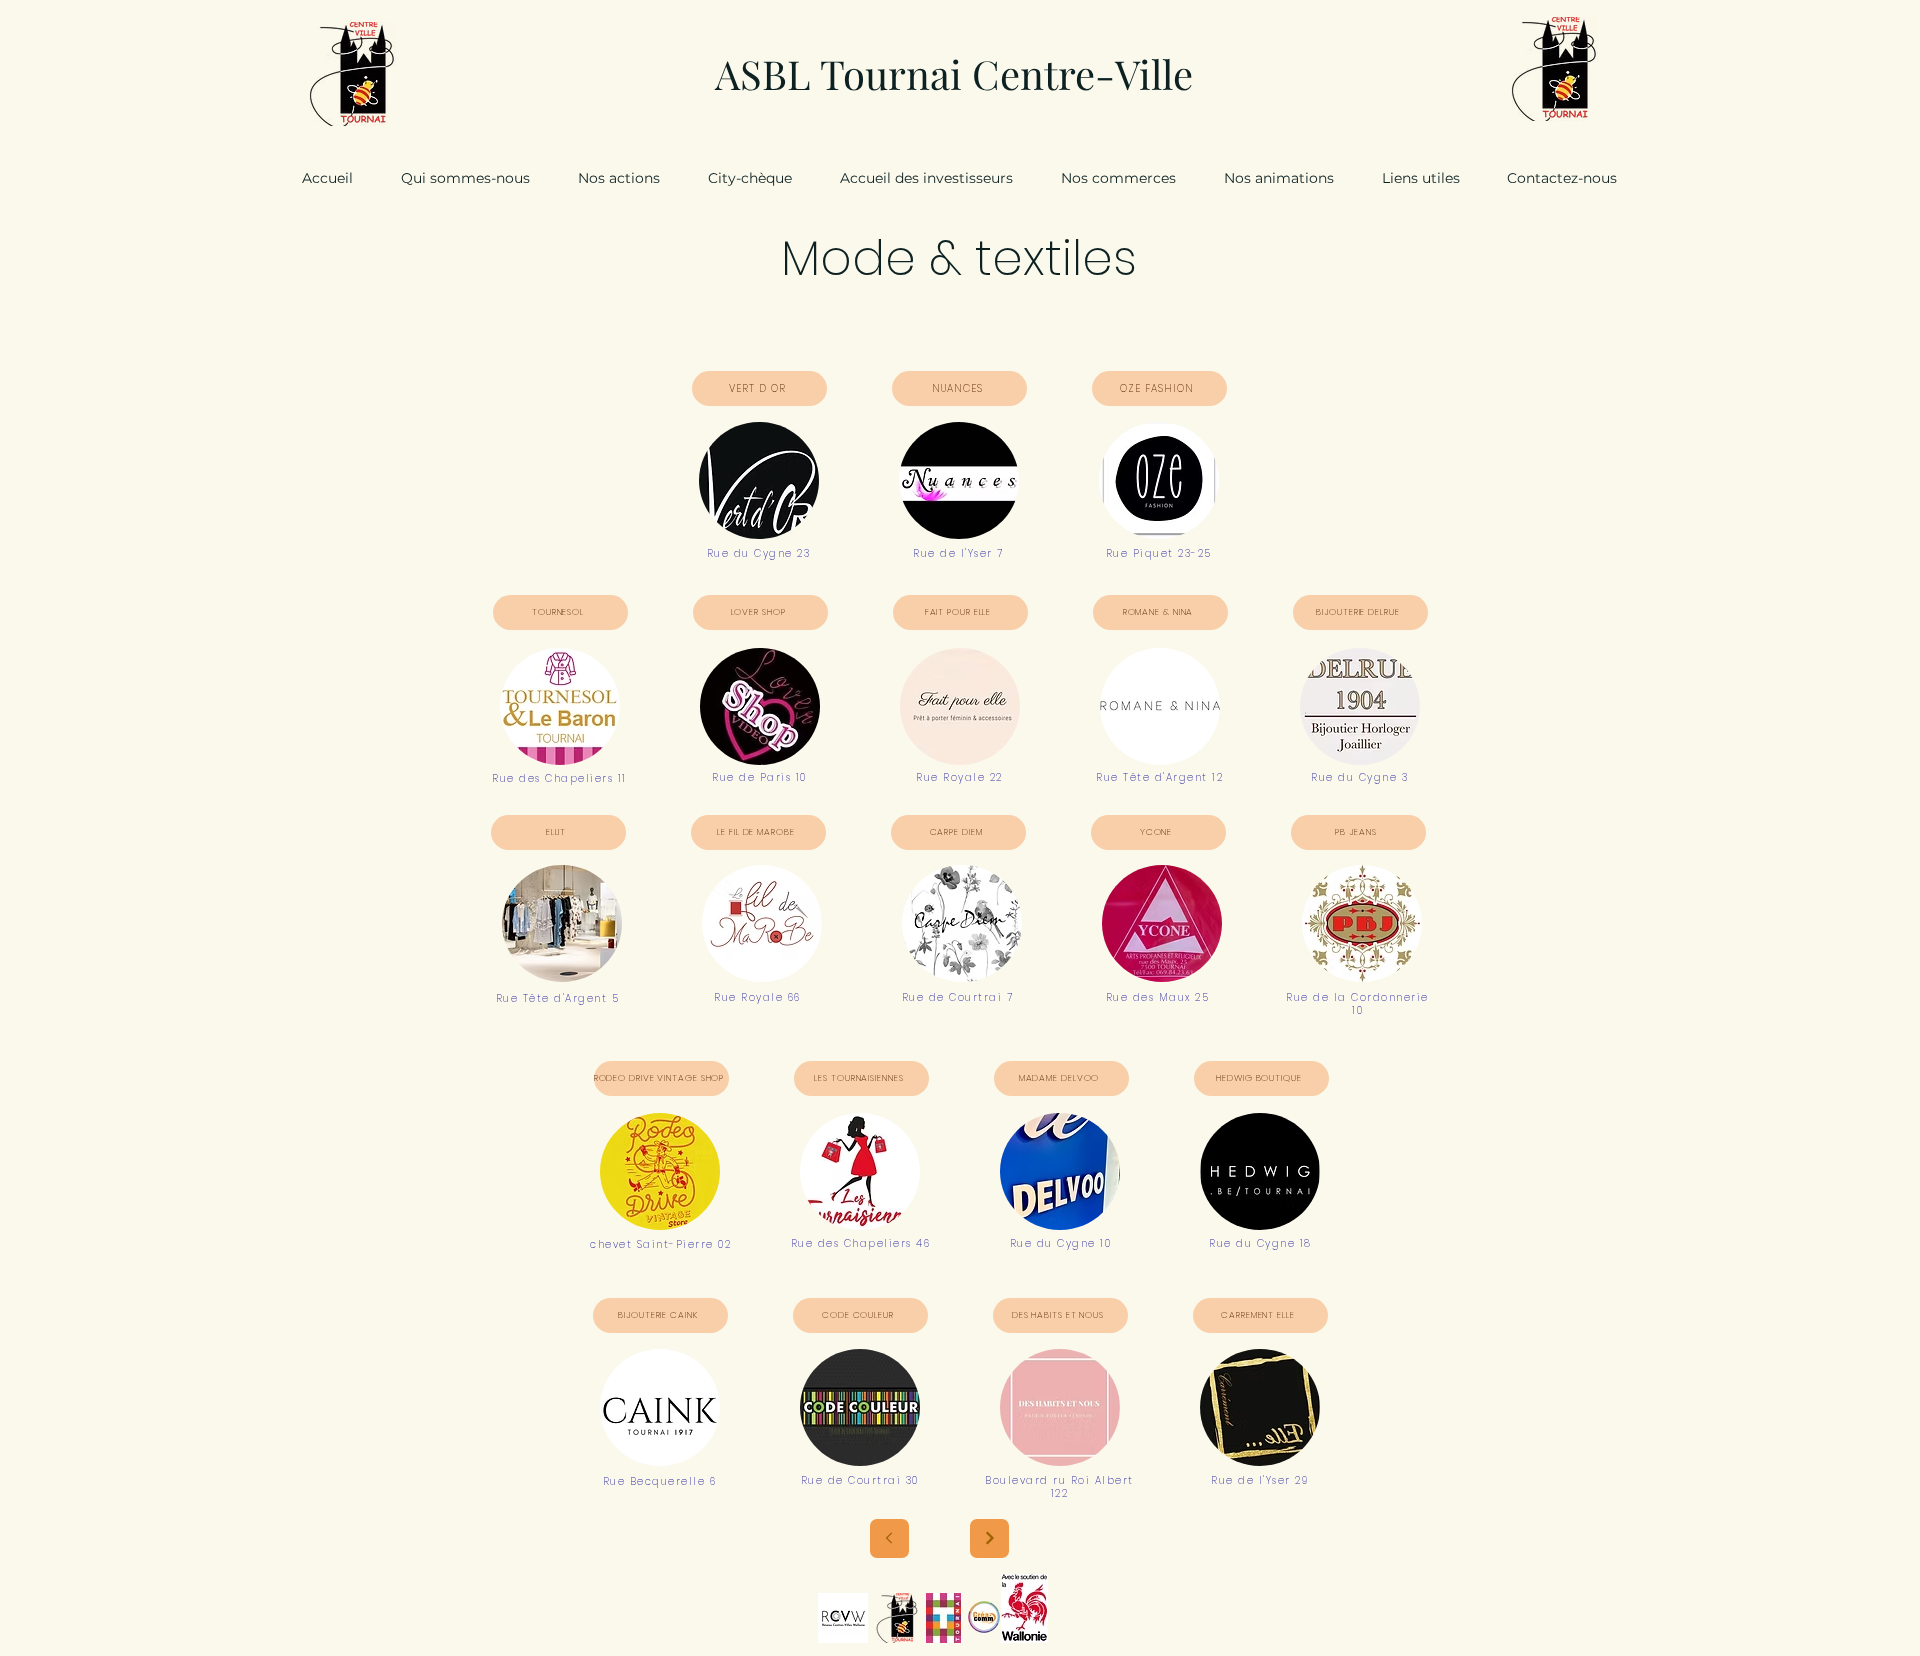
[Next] (989, 1538)
